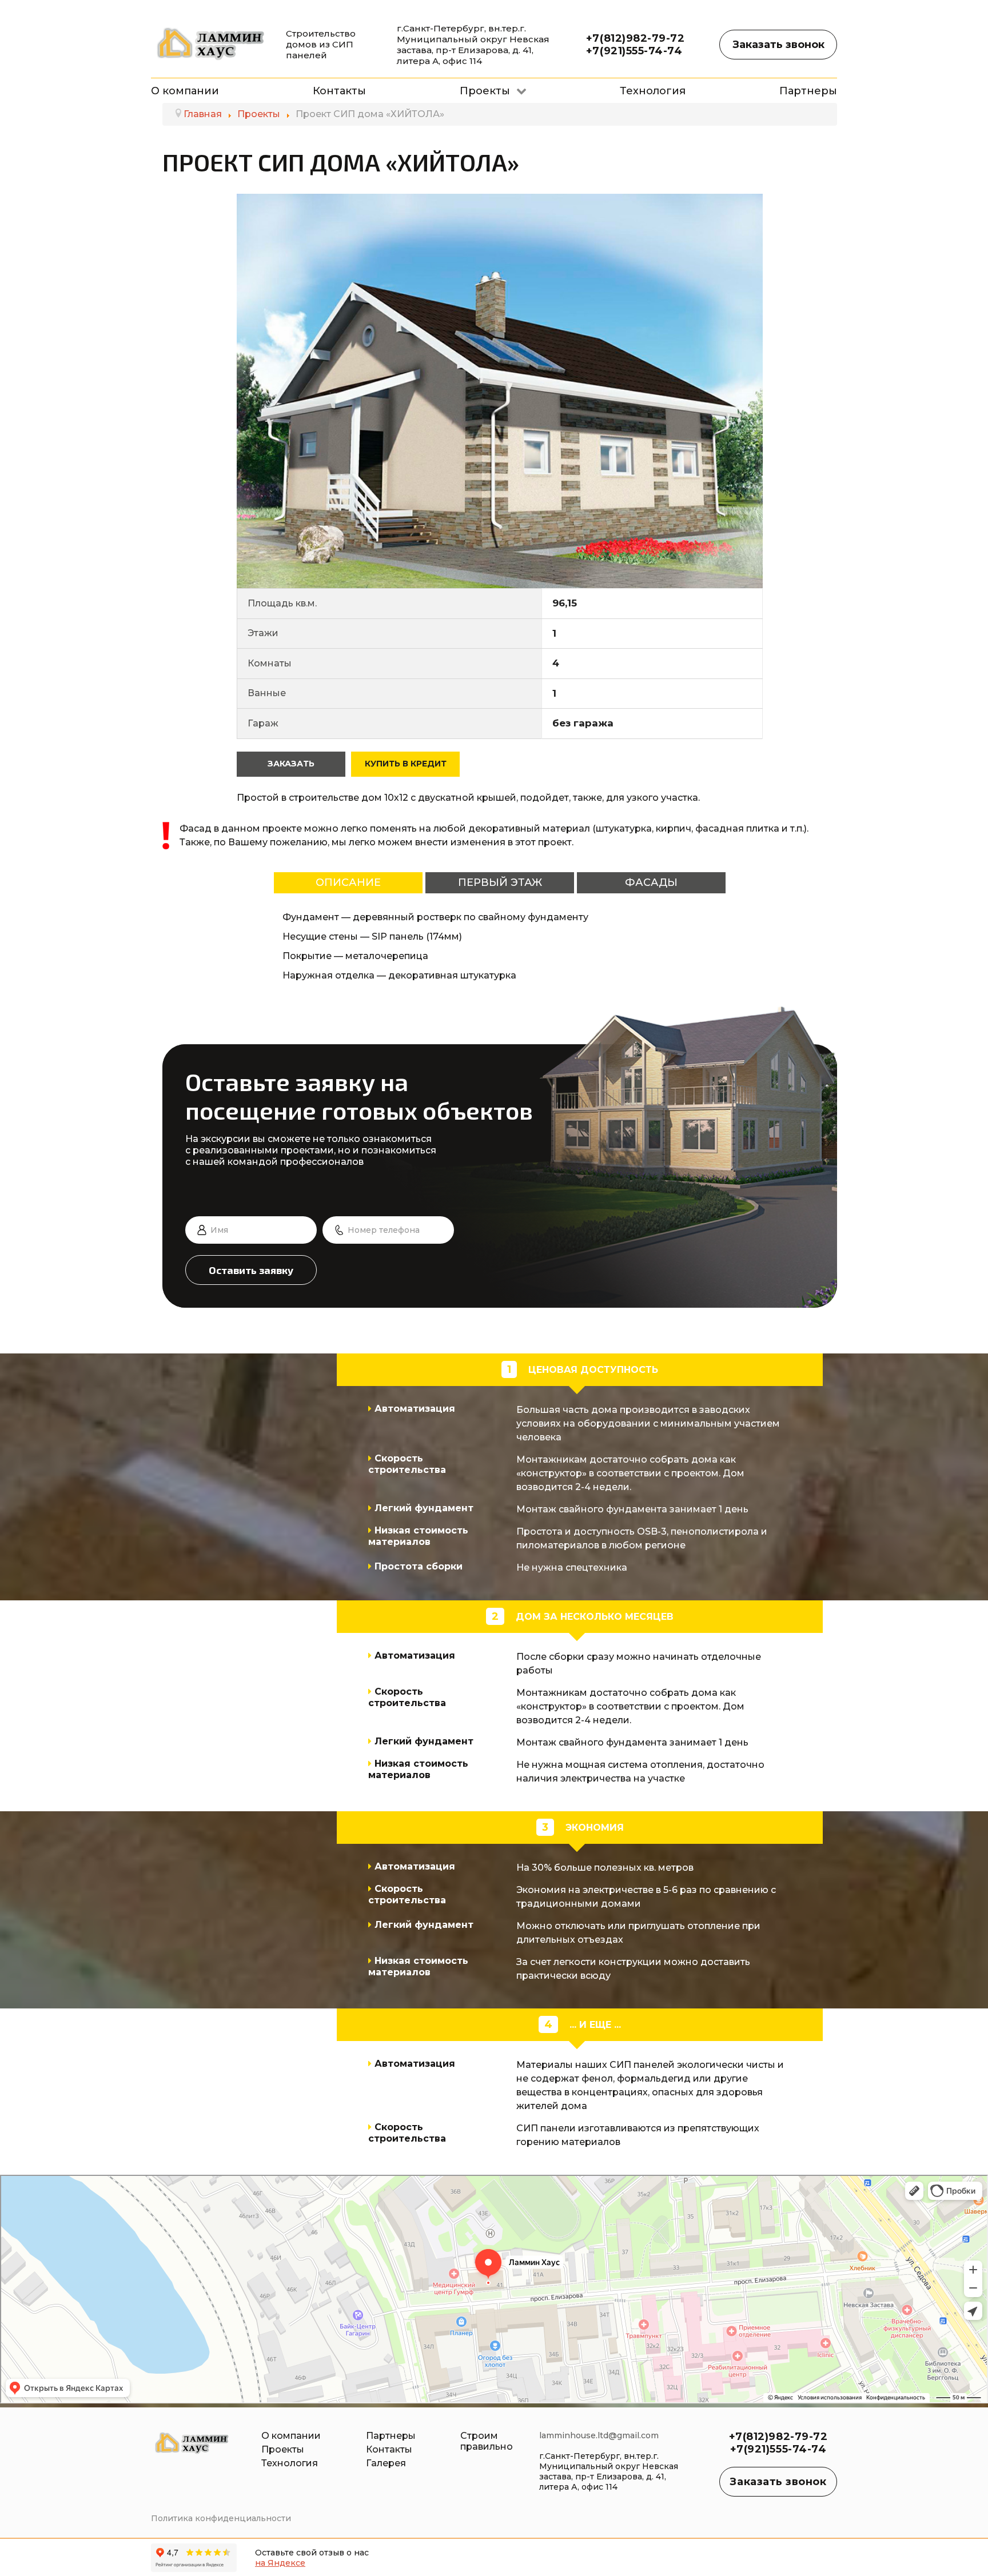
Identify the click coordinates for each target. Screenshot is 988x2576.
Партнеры (391, 2436)
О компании (291, 2436)
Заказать (291, 764)
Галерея (386, 2463)
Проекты (283, 2449)
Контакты (389, 2449)
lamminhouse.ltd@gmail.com (599, 2435)
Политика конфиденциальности (221, 2518)
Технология (290, 2463)
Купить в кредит (406, 764)
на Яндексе (280, 2563)
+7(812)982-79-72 (636, 38)
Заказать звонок (778, 45)
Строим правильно (487, 2441)
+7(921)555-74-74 (634, 51)
